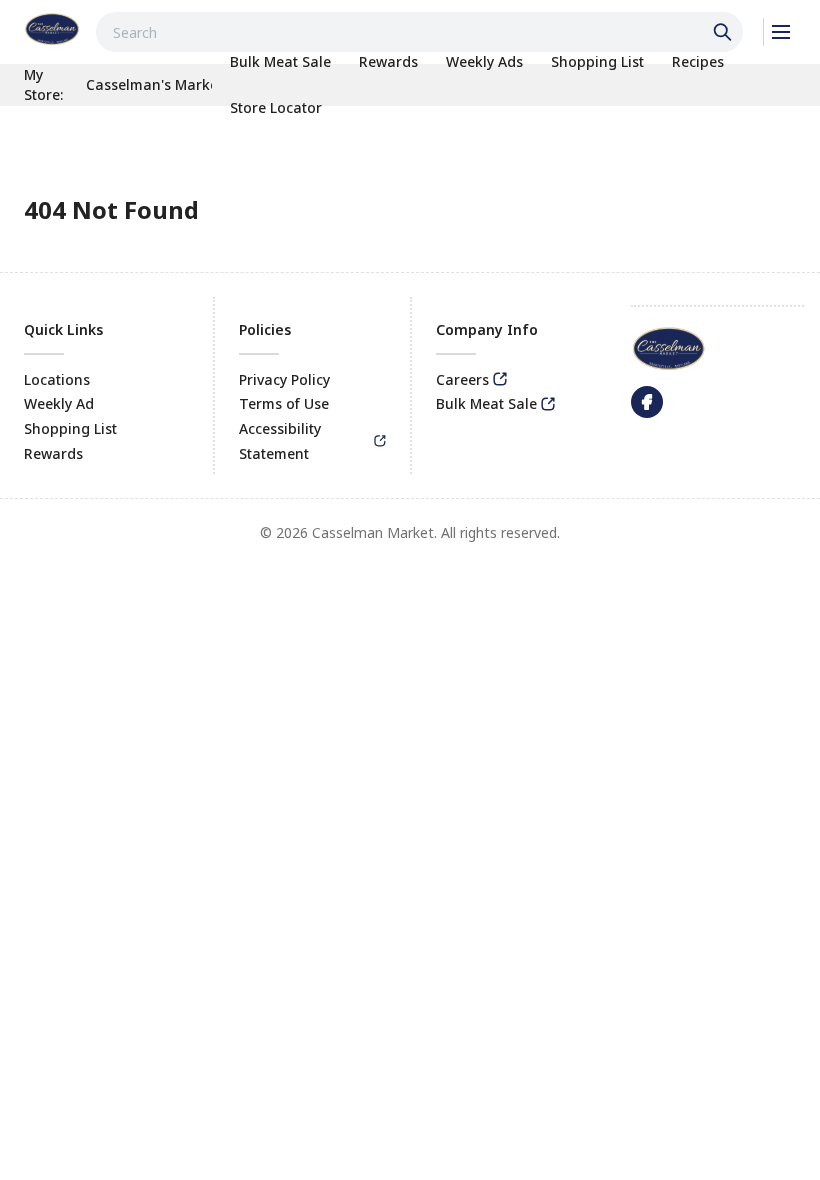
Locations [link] (57, 379)
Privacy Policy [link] (284, 379)
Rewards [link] (53, 453)
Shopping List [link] (70, 428)
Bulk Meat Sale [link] (486, 403)
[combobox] (419, 32)
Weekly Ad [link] (59, 403)
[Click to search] (725, 32)
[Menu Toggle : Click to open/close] (779, 32)
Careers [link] (462, 379)
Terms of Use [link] (284, 403)
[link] (52, 29)
